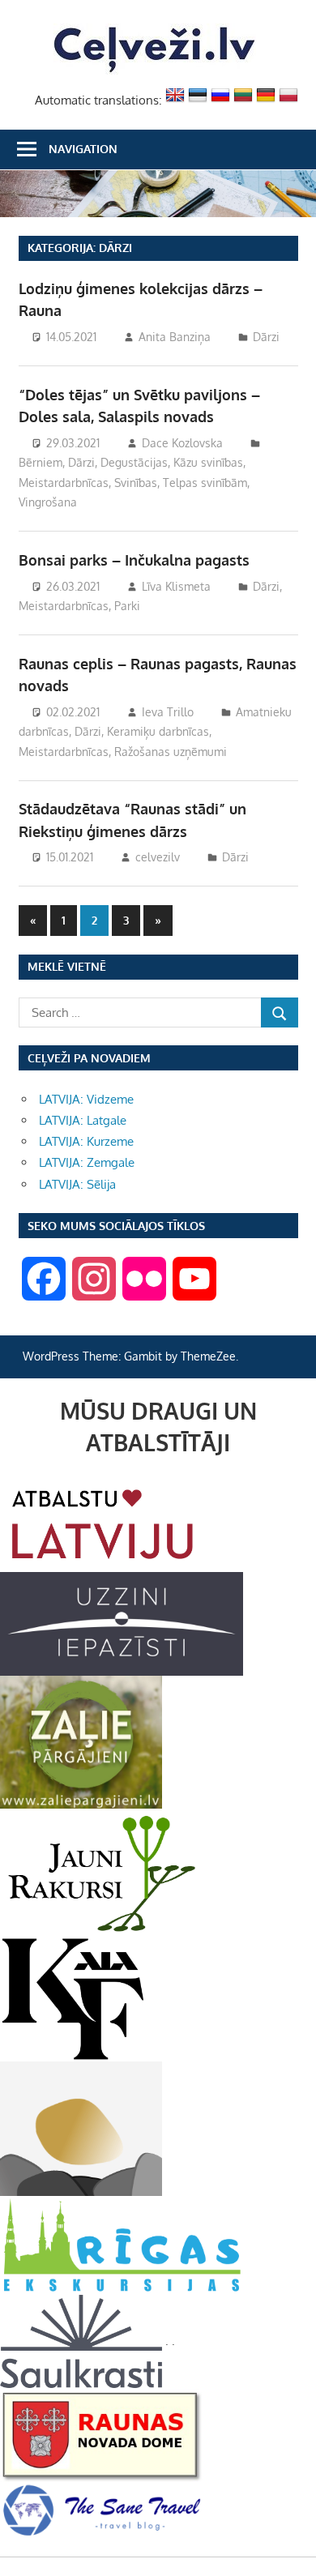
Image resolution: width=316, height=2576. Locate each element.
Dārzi (266, 337)
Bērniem (41, 462)
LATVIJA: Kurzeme (86, 1141)
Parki (127, 606)
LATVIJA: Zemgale (87, 1162)
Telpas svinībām (205, 483)
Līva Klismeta (176, 586)
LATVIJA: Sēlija (77, 1184)
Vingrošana (48, 502)
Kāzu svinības (208, 462)
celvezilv (158, 857)
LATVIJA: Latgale (83, 1120)
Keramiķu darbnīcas (158, 731)
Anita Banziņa (175, 337)
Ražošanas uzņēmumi (171, 752)
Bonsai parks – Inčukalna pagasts (134, 560)
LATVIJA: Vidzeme (86, 1099)
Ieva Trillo (168, 712)
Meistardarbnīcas (64, 483)
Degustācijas (134, 462)
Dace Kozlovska (182, 443)
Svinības (136, 483)
